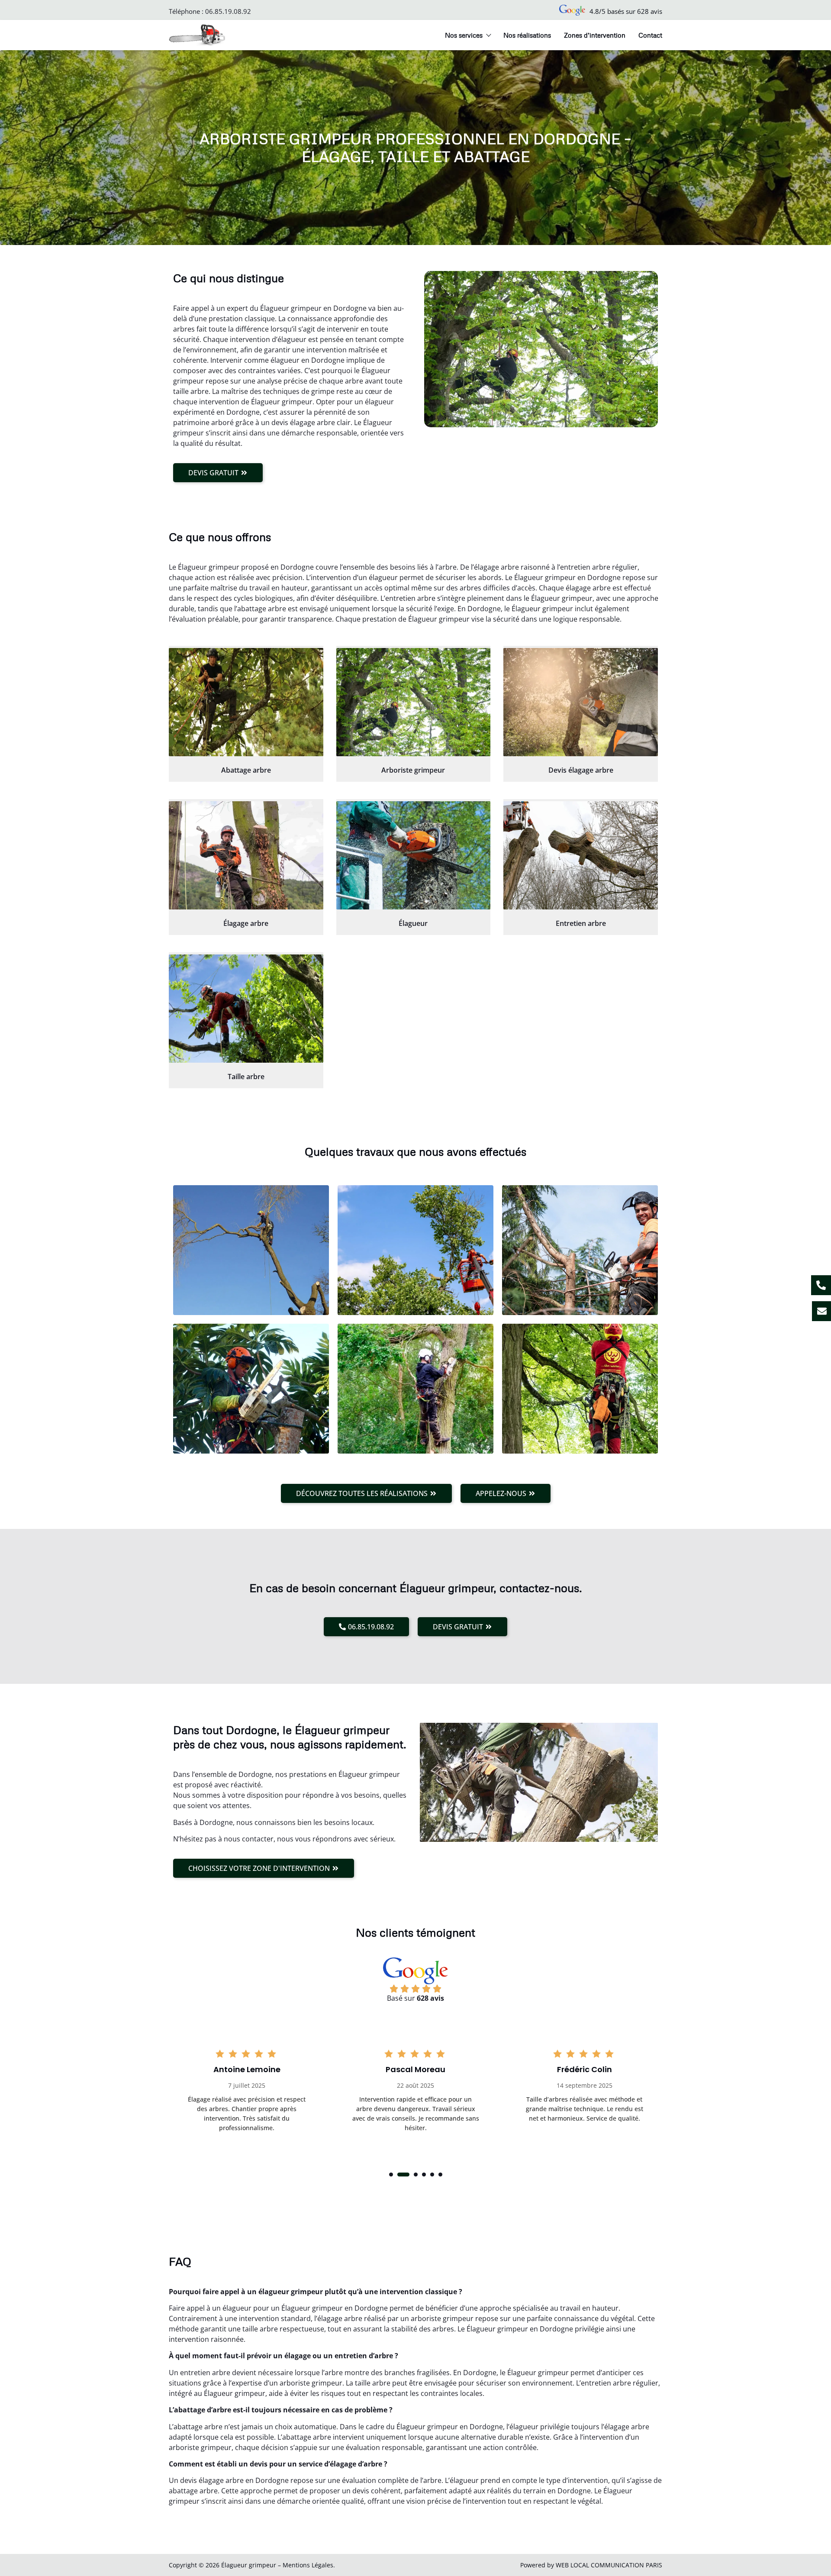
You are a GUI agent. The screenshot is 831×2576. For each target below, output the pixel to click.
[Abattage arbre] (246, 702)
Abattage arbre (246, 770)
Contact (650, 35)
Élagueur (413, 923)
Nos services (464, 35)
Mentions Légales (308, 2565)
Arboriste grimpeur (413, 770)
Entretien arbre (581, 923)
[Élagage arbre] (246, 855)
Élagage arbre (246, 923)
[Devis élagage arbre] (581, 702)
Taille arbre (246, 1077)
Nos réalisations (527, 35)
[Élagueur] (414, 855)
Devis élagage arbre (581, 770)
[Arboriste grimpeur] (414, 702)
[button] (391, 2175)
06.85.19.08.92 (228, 11)
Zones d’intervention (595, 35)
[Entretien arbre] (581, 855)
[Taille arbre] (246, 1009)
